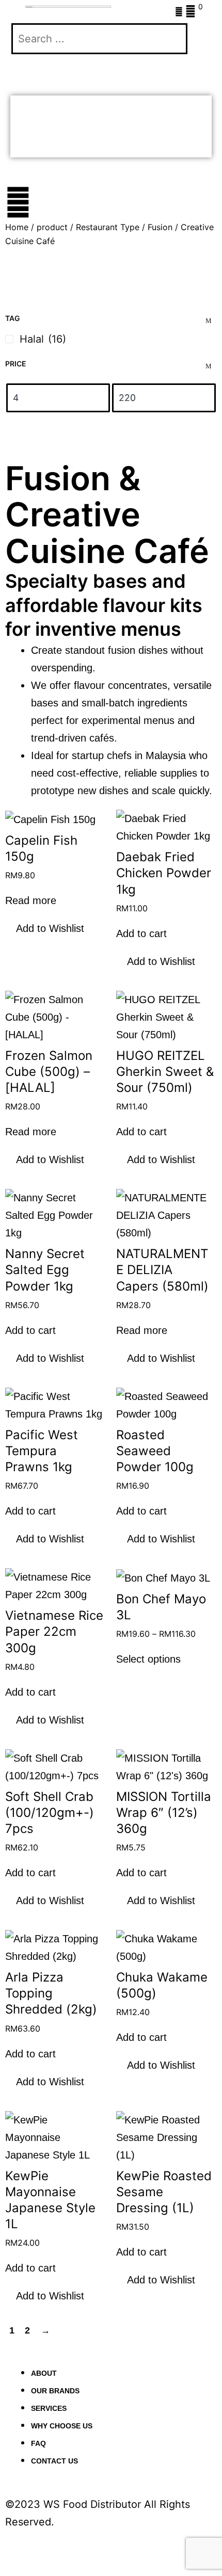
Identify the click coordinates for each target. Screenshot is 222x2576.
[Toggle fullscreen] (50, 2548)
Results (44, 111)
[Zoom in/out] (15, 2548)
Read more (31, 900)
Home (17, 227)
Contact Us (54, 2461)
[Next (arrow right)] (50, 2568)
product (52, 227)
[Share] (84, 2548)
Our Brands (55, 2391)
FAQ (38, 2443)
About (44, 2373)
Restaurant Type (108, 227)
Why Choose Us (62, 2426)
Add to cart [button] (141, 933)
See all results (58, 142)
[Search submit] (30, 70)
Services (49, 2408)
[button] (45, 928)
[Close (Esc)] (118, 2548)
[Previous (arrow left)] (15, 2568)
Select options (148, 1659)
